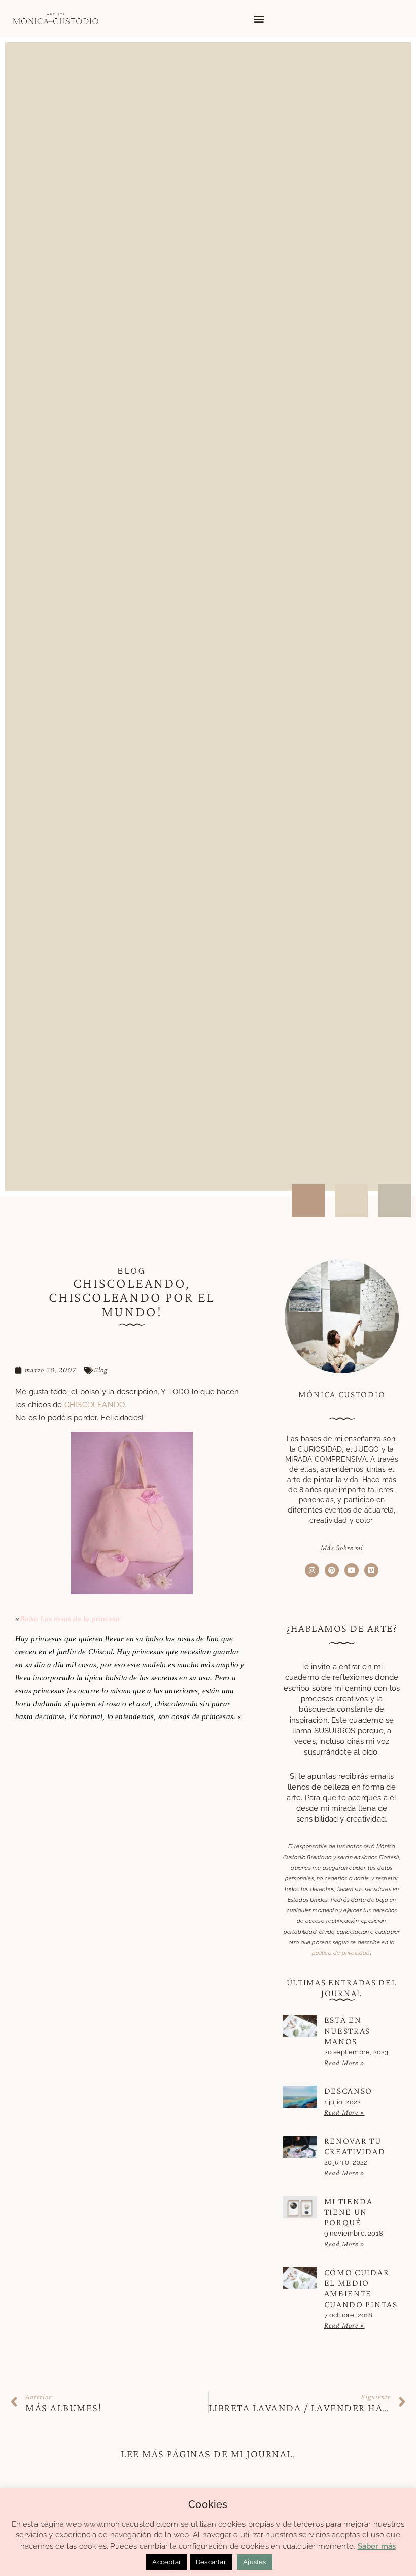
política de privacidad (341, 1953)
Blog (101, 1370)
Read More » (344, 2063)
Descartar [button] (211, 2562)
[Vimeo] (371, 1570)
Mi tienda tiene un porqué (349, 2212)
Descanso (349, 2091)
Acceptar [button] (167, 2562)
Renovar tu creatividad (355, 2146)
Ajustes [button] (254, 2562)
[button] (258, 19)
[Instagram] (312, 1570)
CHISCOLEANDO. (96, 1405)
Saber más (377, 2546)
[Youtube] (352, 1570)
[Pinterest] (332, 1570)
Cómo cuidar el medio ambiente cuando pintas (361, 2288)
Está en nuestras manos (348, 2031)
